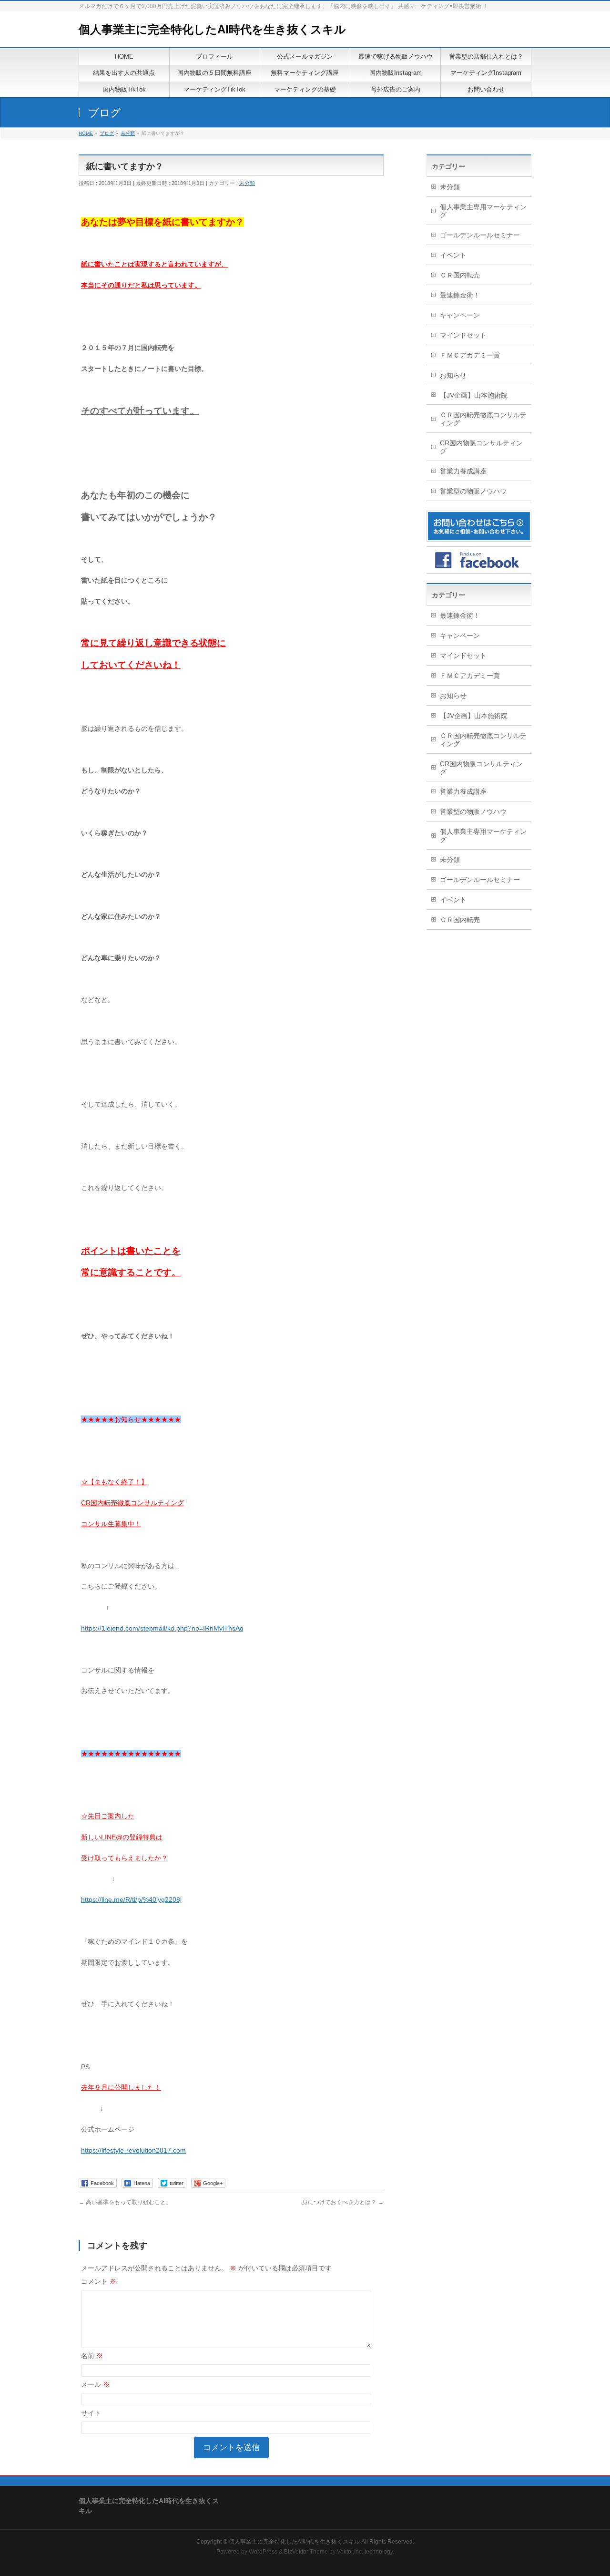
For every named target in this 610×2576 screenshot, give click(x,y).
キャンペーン (460, 315)
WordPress (263, 2552)
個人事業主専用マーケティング (483, 211)
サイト (91, 2413)
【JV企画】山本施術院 (474, 395)
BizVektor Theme (306, 2552)
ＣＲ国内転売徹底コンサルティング (483, 419)
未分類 (247, 183)
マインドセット (463, 335)
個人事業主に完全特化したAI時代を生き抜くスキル (212, 29)
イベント (453, 255)
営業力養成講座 (463, 471)
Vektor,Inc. (350, 2552)
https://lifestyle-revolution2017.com (133, 2150)
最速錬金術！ (460, 295)
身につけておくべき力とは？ (343, 2202)
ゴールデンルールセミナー (480, 235)
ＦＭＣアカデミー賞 (470, 355)
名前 (92, 2356)
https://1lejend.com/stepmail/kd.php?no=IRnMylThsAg (162, 1628)
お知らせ (453, 375)
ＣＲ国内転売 (460, 275)
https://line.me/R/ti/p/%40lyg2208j (131, 1899)
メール (95, 2384)
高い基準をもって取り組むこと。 (125, 2202)
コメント (99, 2281)
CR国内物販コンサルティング (481, 447)
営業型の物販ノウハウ (473, 491)
